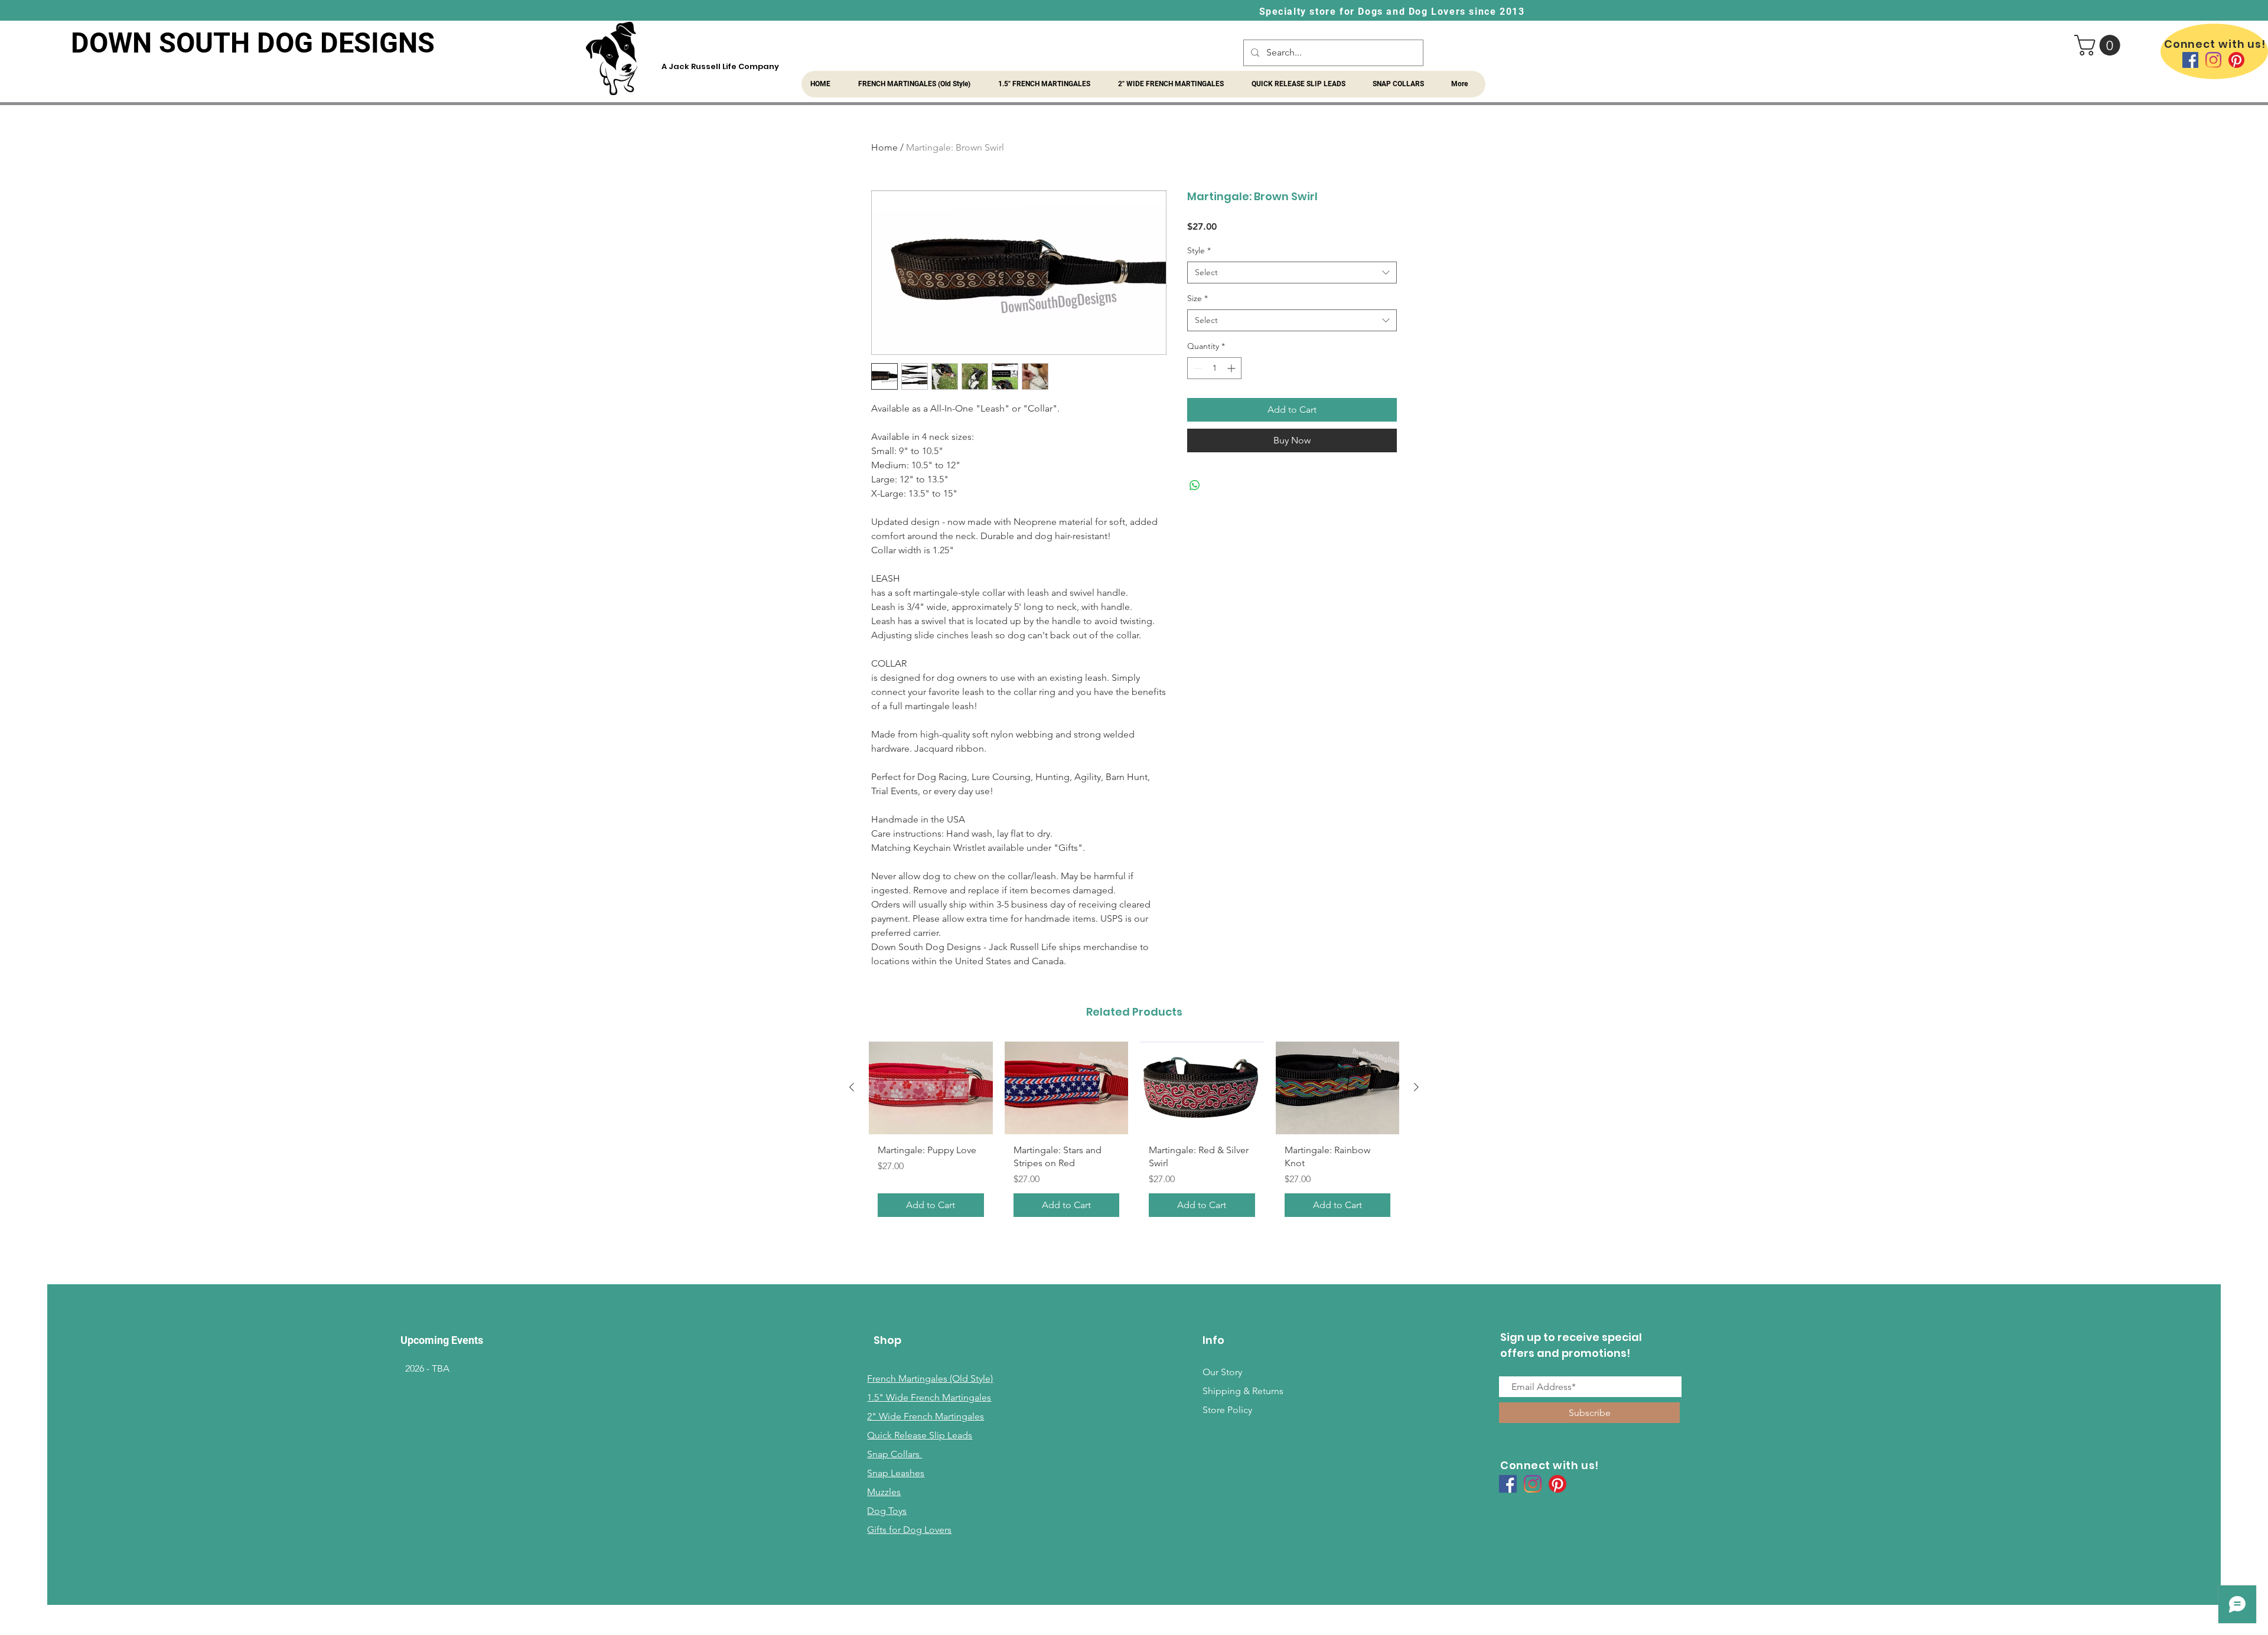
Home (884, 147)
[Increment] (1232, 368)
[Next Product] (1416, 1087)
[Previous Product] (852, 1087)
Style (1199, 250)
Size (1197, 298)
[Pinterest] (2236, 60)
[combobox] (1292, 273)
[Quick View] (931, 1088)
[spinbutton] (1214, 368)
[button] (2100, 45)
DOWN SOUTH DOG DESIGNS (253, 43)
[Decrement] (1196, 368)
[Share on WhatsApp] (1195, 485)
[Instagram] (2213, 60)
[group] (1134, 1134)
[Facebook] (2190, 60)
